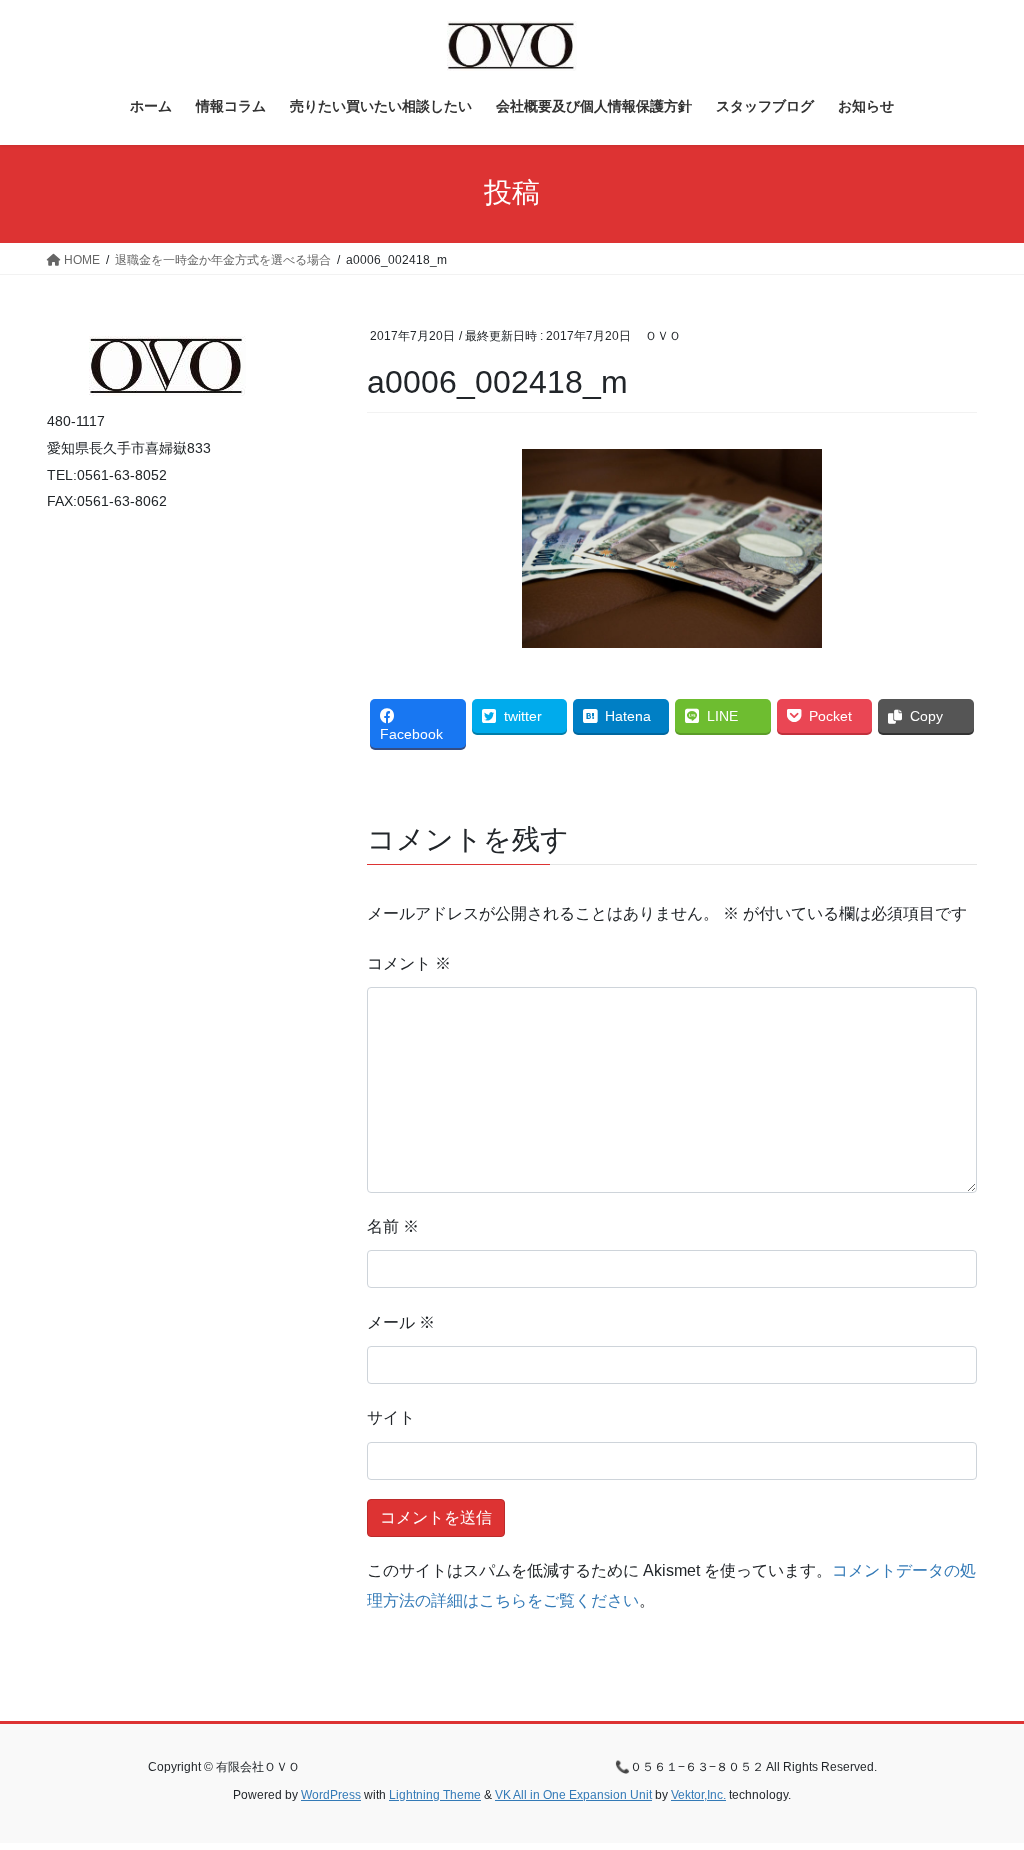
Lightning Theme (435, 1795)
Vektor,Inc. (698, 1795)
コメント (409, 963)
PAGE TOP (980, 1777)
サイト (391, 1417)
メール (401, 1322)
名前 (393, 1226)
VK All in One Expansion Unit (573, 1795)
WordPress (331, 1795)
